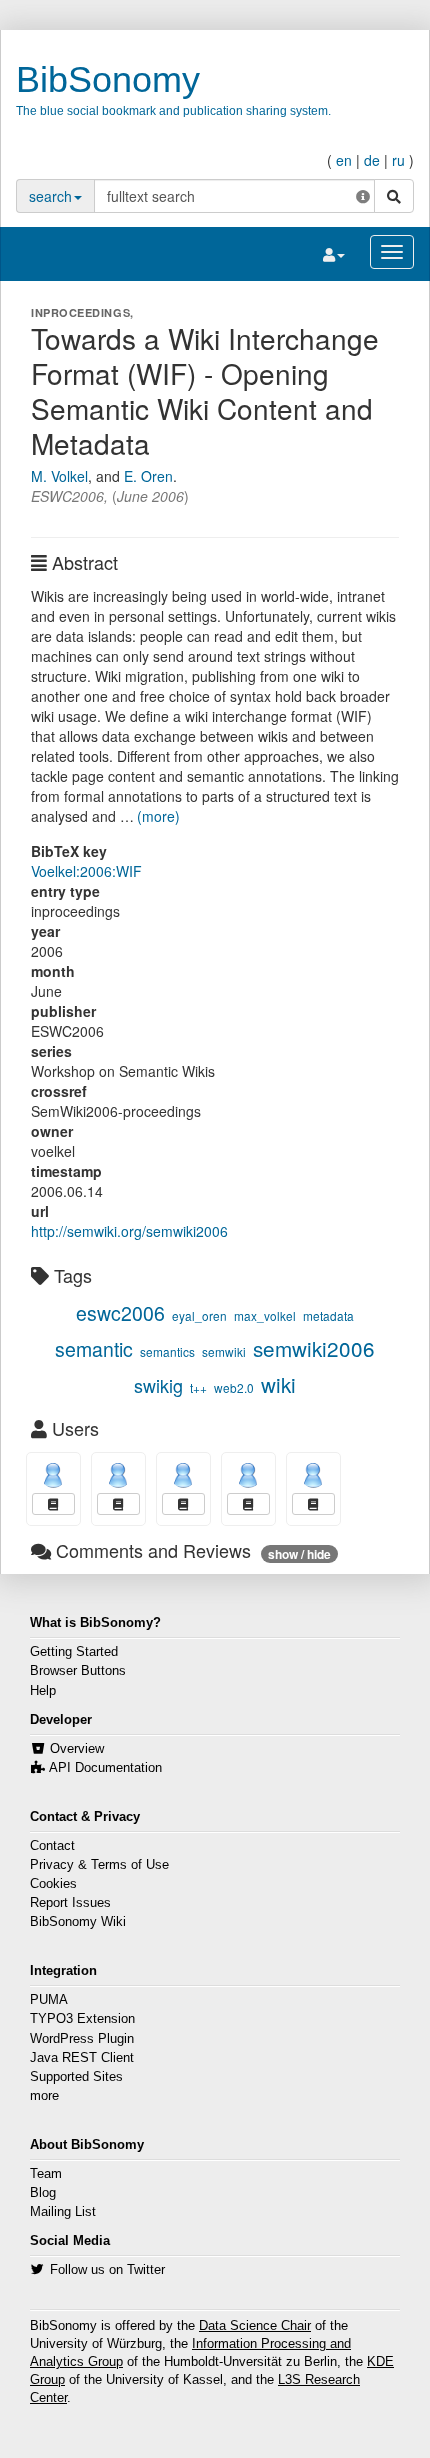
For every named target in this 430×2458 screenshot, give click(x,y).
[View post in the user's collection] (53, 1504)
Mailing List (63, 2212)
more (44, 2096)
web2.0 (234, 1387)
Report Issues (70, 1903)
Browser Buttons (78, 1671)
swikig (158, 1385)
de (372, 160)
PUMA (49, 2000)
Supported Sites (76, 2077)
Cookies (53, 1884)
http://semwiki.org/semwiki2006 (129, 1231)
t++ (198, 1387)
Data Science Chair (255, 2326)
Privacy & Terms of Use (99, 1865)
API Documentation (105, 1768)
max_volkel (265, 1315)
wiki (278, 1384)
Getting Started (74, 1652)
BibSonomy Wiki (78, 1922)
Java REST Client (82, 2058)
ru (398, 160)
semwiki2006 (314, 1348)
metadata (328, 1315)
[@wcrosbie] (248, 1475)
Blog (43, 2193)
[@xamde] (313, 1475)
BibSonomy (108, 79)
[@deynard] (53, 1475)
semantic (94, 1349)
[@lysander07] (118, 1475)
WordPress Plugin (82, 2039)
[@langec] (183, 1475)
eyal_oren (199, 1315)
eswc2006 (120, 1313)
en (344, 160)
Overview (77, 1749)
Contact (52, 1846)
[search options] (363, 196)
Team (46, 2174)
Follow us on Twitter (107, 2270)
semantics (167, 1351)
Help (43, 1691)
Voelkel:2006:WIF (86, 871)
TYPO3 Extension (82, 2019)
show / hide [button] (299, 1554)
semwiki (224, 1351)
